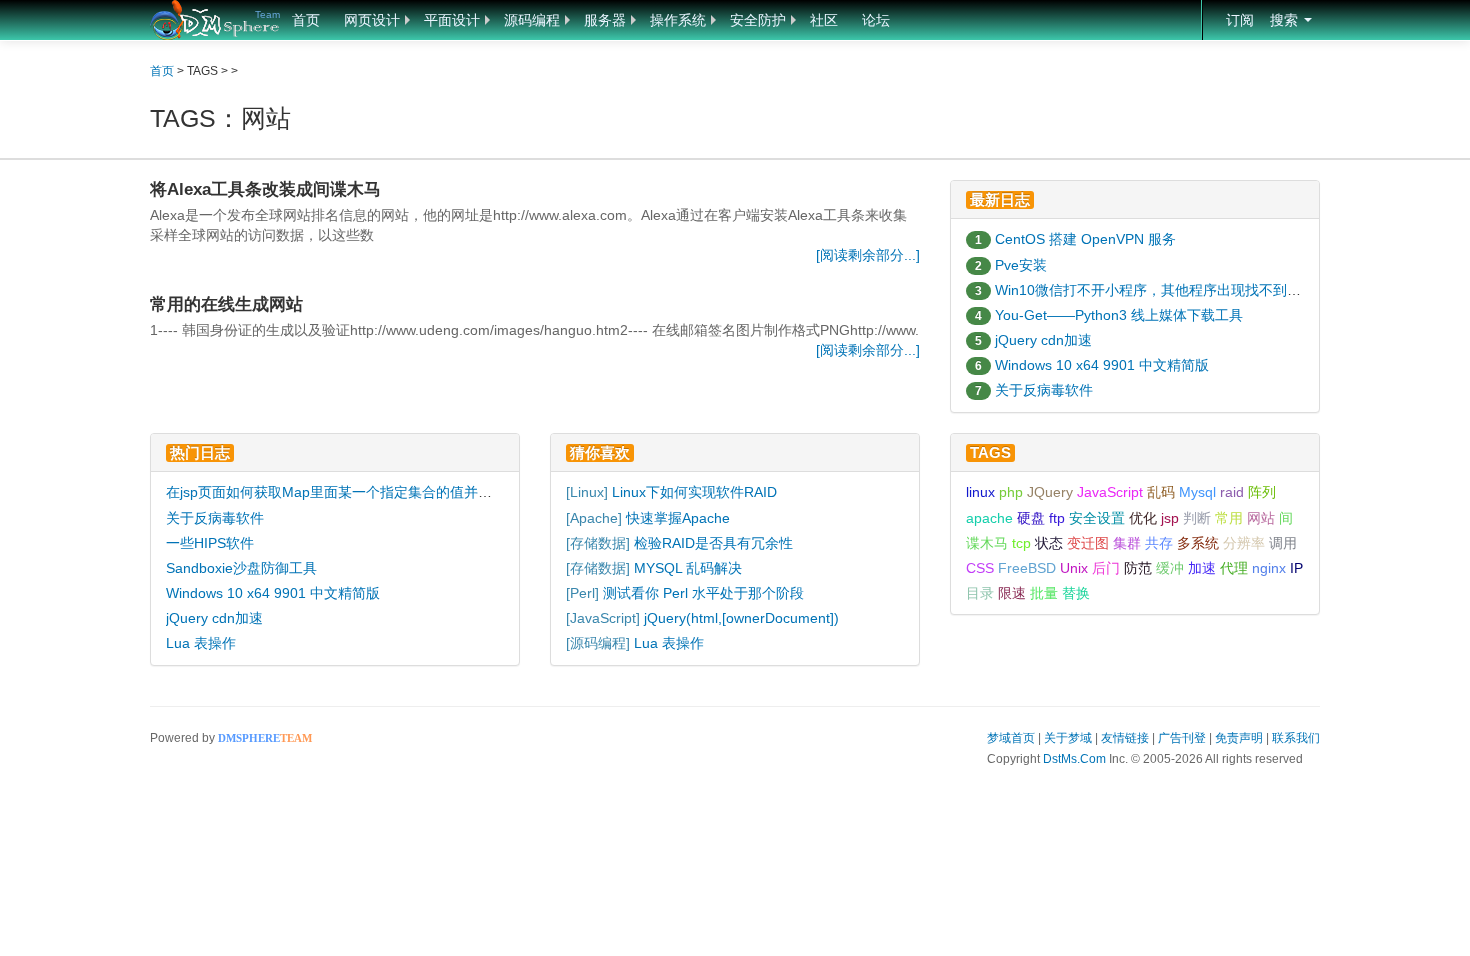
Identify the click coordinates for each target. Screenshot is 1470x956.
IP (1296, 568)
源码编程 (532, 20)
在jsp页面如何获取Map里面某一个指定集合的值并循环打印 (350, 492)
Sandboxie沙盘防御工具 (241, 568)
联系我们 (1296, 738)
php (1011, 492)
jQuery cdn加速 (1043, 340)
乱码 (1161, 492)
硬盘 (1031, 518)
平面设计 (452, 20)
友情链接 (1125, 738)
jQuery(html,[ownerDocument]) (741, 618)
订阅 (1240, 20)
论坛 (876, 20)
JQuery (1050, 492)
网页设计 (372, 20)
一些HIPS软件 (210, 543)
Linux (587, 492)
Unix (1074, 568)
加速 (1202, 568)
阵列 (1262, 492)
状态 (1049, 543)
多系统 (1198, 543)
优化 (1143, 518)
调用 (1283, 543)
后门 (1106, 568)
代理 (1234, 568)
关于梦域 (1068, 738)
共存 (1159, 543)
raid (1232, 492)
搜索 (1286, 20)
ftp (1057, 518)
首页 (306, 20)
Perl (582, 593)
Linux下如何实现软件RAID (694, 492)
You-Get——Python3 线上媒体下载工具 (1119, 315)
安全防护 (758, 20)
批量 (1044, 593)
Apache (594, 518)
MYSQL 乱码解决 (688, 568)
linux (980, 492)
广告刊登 (1182, 738)
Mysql (1197, 492)
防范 (1138, 568)
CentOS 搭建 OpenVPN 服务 (1085, 239)
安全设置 (1097, 518)
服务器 (605, 20)
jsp (1170, 518)
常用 (1229, 518)
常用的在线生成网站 (226, 304)
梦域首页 (1011, 738)
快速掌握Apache (678, 518)
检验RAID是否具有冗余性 (713, 543)
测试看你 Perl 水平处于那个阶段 (703, 593)
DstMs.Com (1074, 759)
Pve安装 (1021, 265)
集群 (1127, 543)
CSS (980, 568)
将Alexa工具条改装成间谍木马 (265, 189)
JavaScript (603, 618)
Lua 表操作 (201, 643)
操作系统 (678, 20)
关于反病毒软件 (1044, 390)
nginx (1269, 568)
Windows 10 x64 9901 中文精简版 (1102, 365)
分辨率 (1244, 543)
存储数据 (598, 543)
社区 (824, 20)
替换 (1076, 593)
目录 (980, 593)
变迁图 (1088, 543)
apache (989, 518)
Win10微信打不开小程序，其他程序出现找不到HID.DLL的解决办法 (1203, 290)
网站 (1261, 518)
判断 (1197, 518)
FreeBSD (1027, 568)
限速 (1012, 593)
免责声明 (1239, 738)
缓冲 (1170, 568)
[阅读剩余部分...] (868, 255)
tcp (1021, 543)
